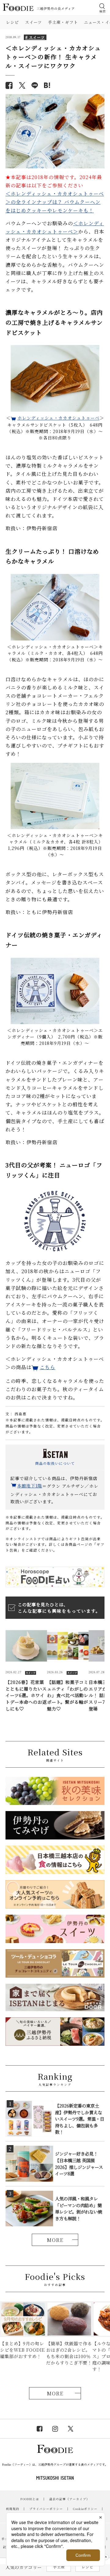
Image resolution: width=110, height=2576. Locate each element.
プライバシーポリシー (46, 2509)
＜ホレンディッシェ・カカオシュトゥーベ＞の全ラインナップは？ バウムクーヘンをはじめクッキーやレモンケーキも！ (55, 202)
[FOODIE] (47, 85)
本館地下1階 (30, 1486)
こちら (48, 1367)
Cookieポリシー (85, 2509)
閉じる (106, 2557)
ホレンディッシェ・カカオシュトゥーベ (59, 418)
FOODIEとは (30, 2499)
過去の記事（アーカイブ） (69, 2499)
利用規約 (13, 2509)
